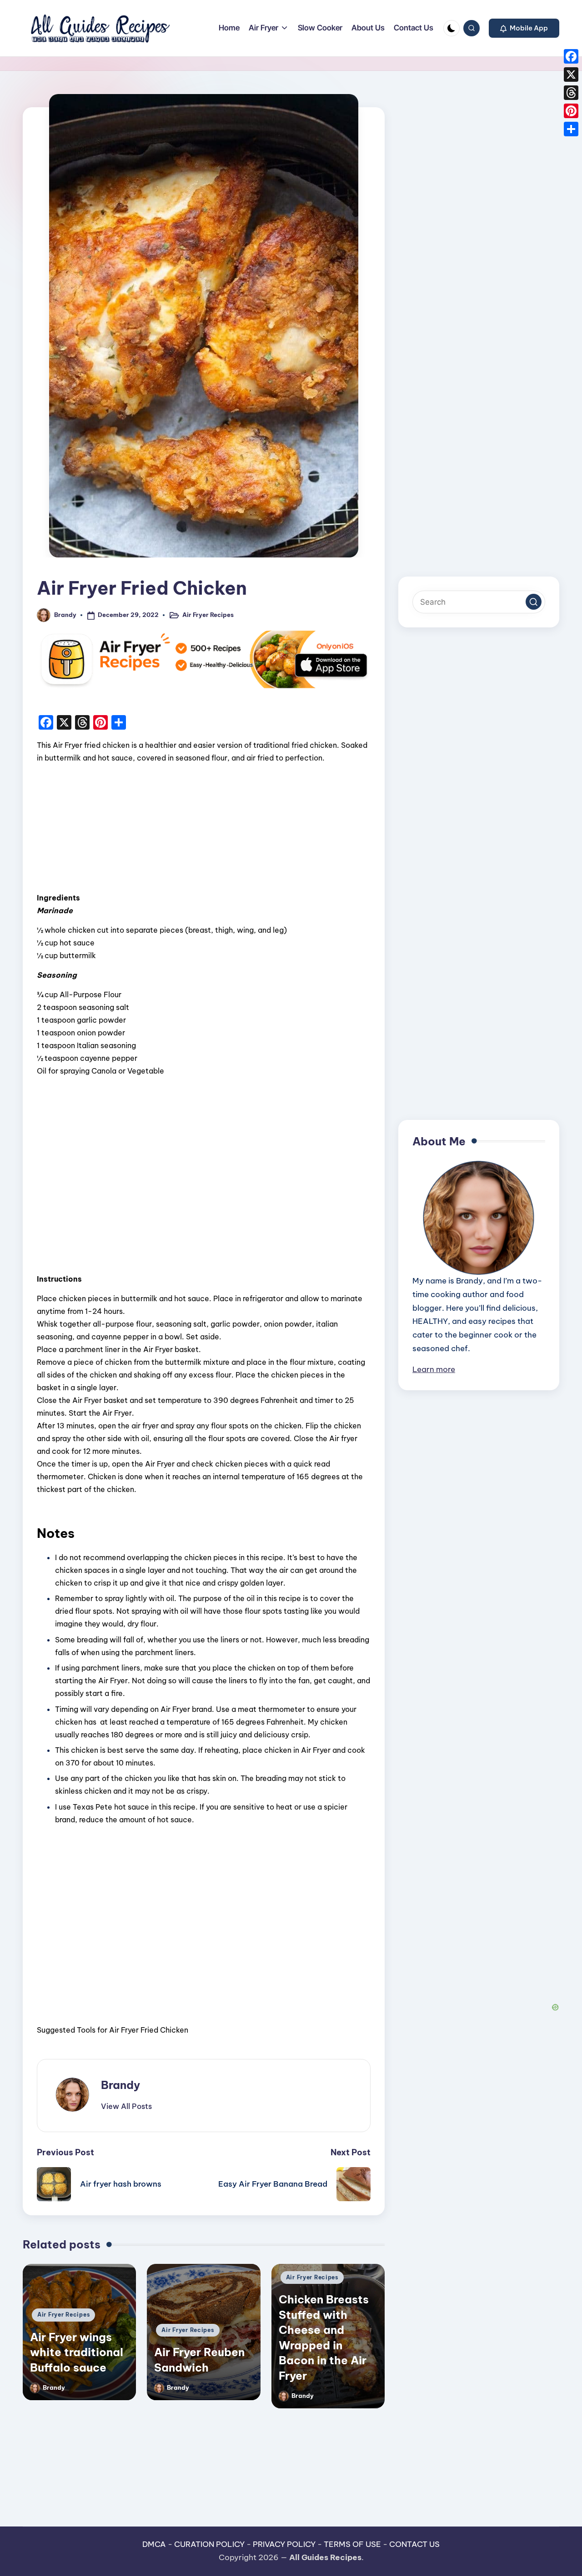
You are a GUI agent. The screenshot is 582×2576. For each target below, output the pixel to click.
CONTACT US (414, 2544)
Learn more (434, 1369)
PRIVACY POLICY (284, 2544)
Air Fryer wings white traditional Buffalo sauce (77, 2352)
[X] (571, 75)
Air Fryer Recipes (208, 615)
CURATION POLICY (209, 2544)
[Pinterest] (571, 111)
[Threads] (571, 93)
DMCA (154, 2544)
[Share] (571, 129)
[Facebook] (571, 56)
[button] (524, 28)
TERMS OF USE (352, 2544)
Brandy (120, 2085)
